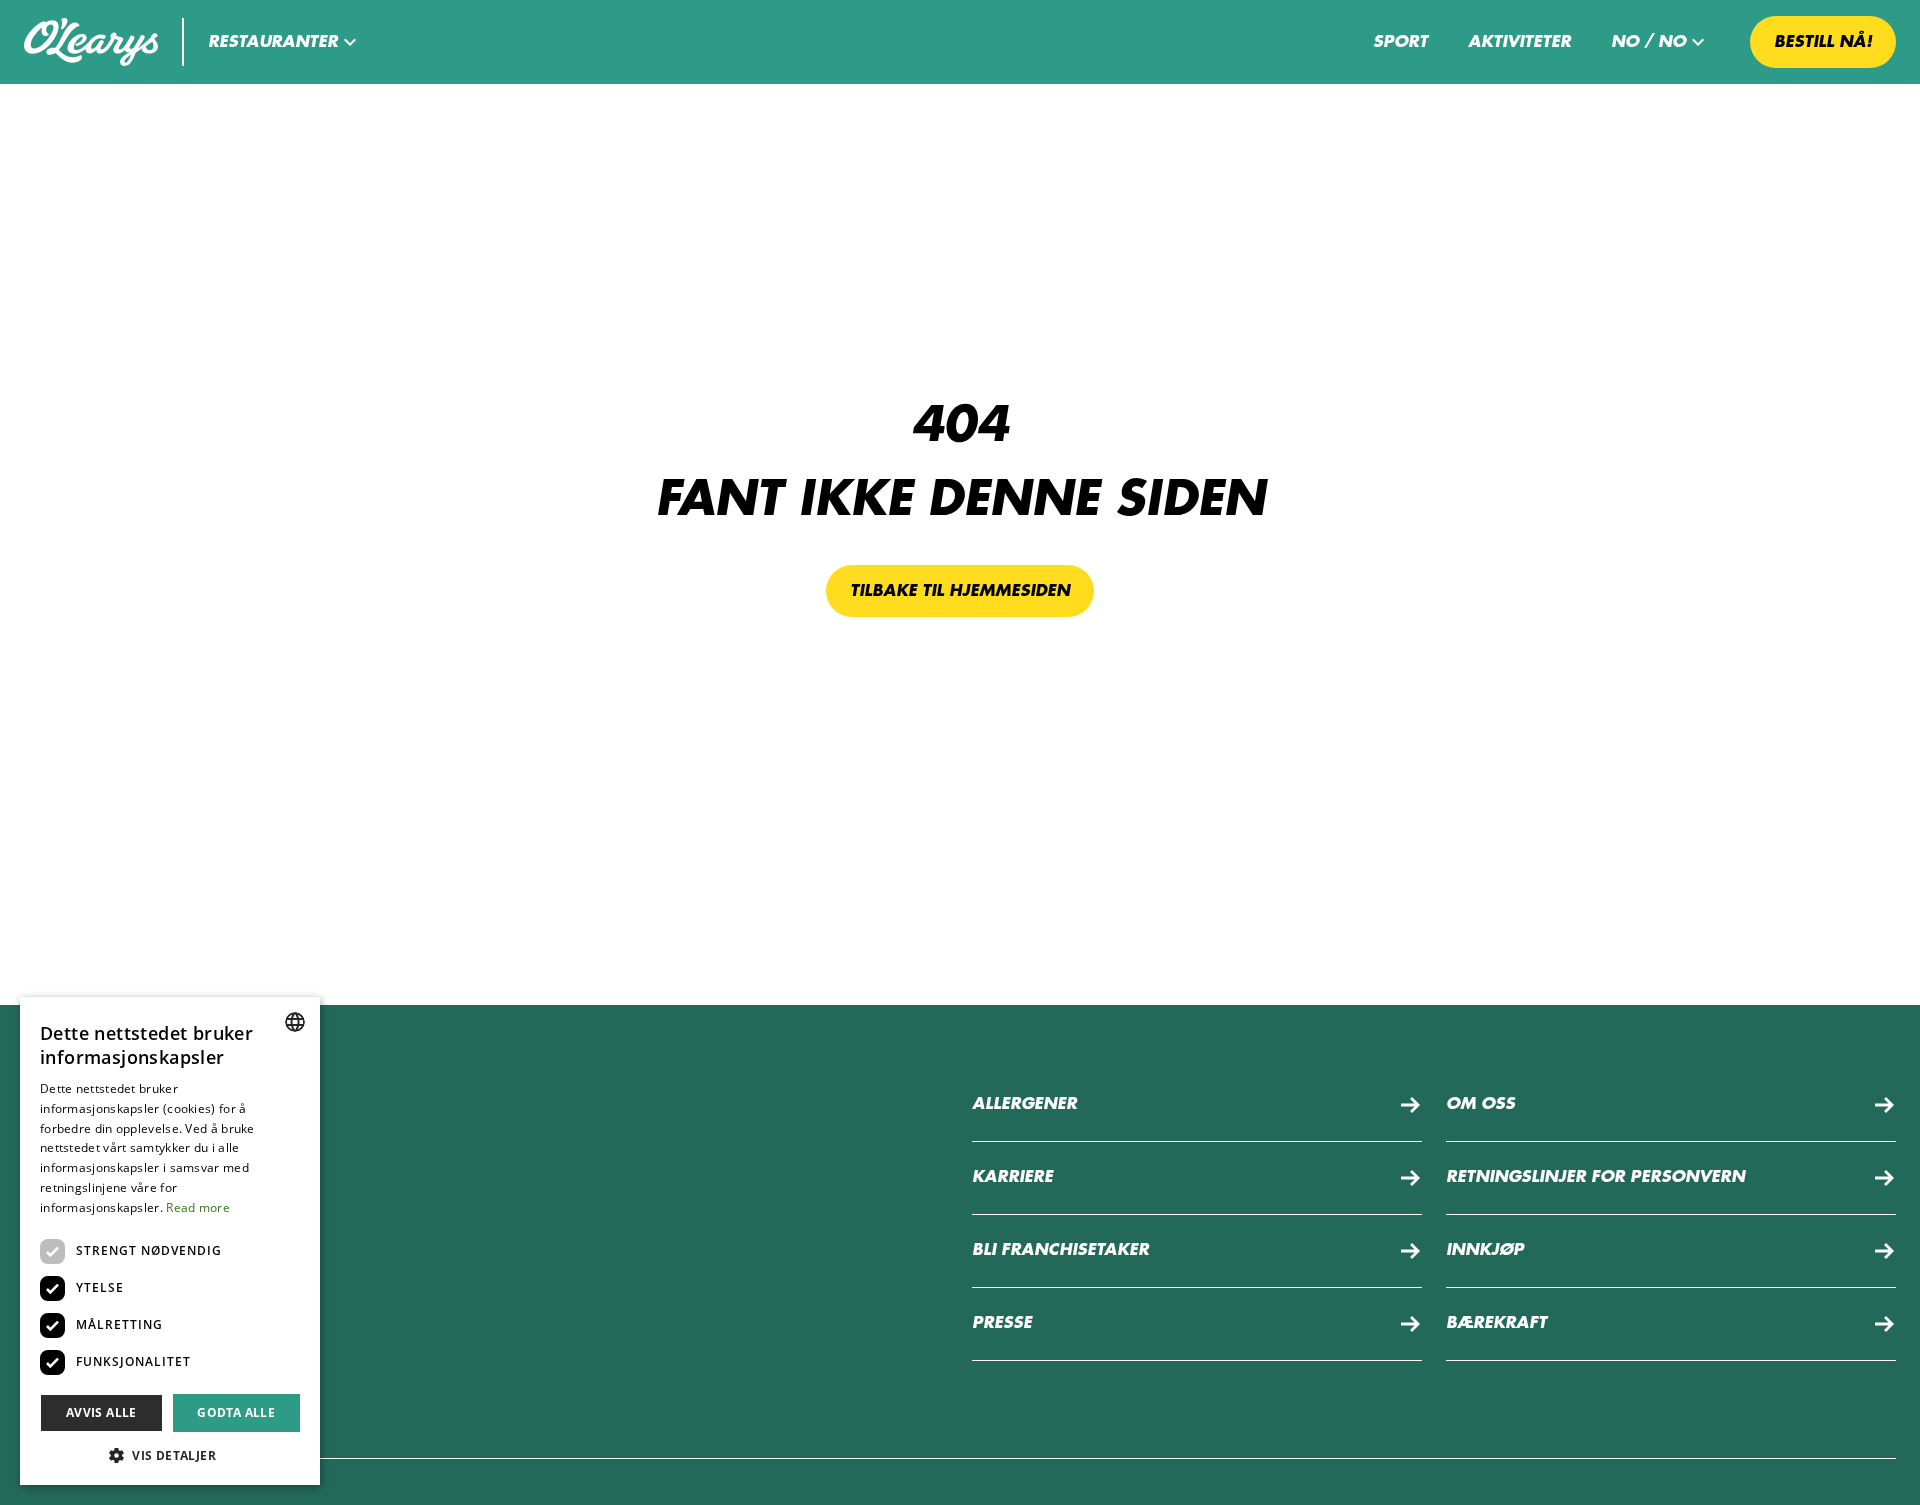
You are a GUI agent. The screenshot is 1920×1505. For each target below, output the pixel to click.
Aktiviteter (1519, 42)
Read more (198, 1207)
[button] (285, 42)
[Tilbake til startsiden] (91, 42)
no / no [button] (1648, 42)
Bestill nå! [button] (1823, 42)
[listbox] (295, 1022)
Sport (1400, 42)
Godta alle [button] (236, 1412)
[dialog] (170, 1241)
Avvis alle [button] (101, 1412)
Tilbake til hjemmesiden (960, 591)
